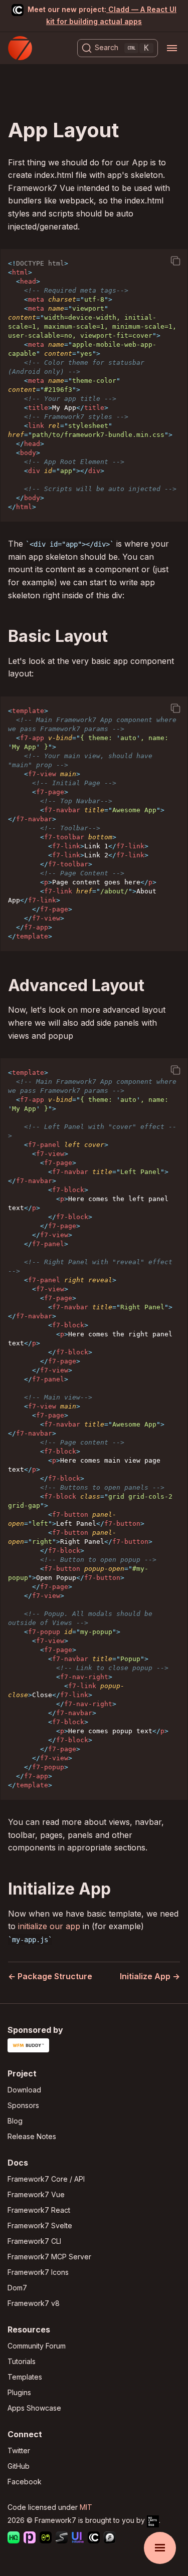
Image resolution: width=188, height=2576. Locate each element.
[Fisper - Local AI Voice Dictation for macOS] (110, 2539)
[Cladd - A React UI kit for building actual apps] (94, 2539)
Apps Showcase (34, 2408)
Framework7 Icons (38, 2272)
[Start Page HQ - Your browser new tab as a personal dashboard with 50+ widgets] (14, 2539)
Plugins (19, 2392)
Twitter (19, 2450)
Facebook (25, 2482)
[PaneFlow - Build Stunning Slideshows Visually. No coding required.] (30, 2539)
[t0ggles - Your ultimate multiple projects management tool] (46, 2539)
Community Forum (37, 2346)
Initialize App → (150, 1976)
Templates (25, 2377)
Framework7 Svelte (40, 2226)
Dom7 (17, 2288)
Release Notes (32, 2136)
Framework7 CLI (34, 2241)
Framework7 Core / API (46, 2179)
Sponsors (23, 2105)
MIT (86, 2507)
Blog (15, 2121)
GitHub (19, 2466)
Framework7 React (39, 2210)
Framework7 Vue (36, 2194)
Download (24, 2090)
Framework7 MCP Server (49, 2257)
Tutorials (22, 2361)
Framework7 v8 (34, 2303)
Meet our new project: (102, 15)
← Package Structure (50, 1976)
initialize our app (49, 1926)
